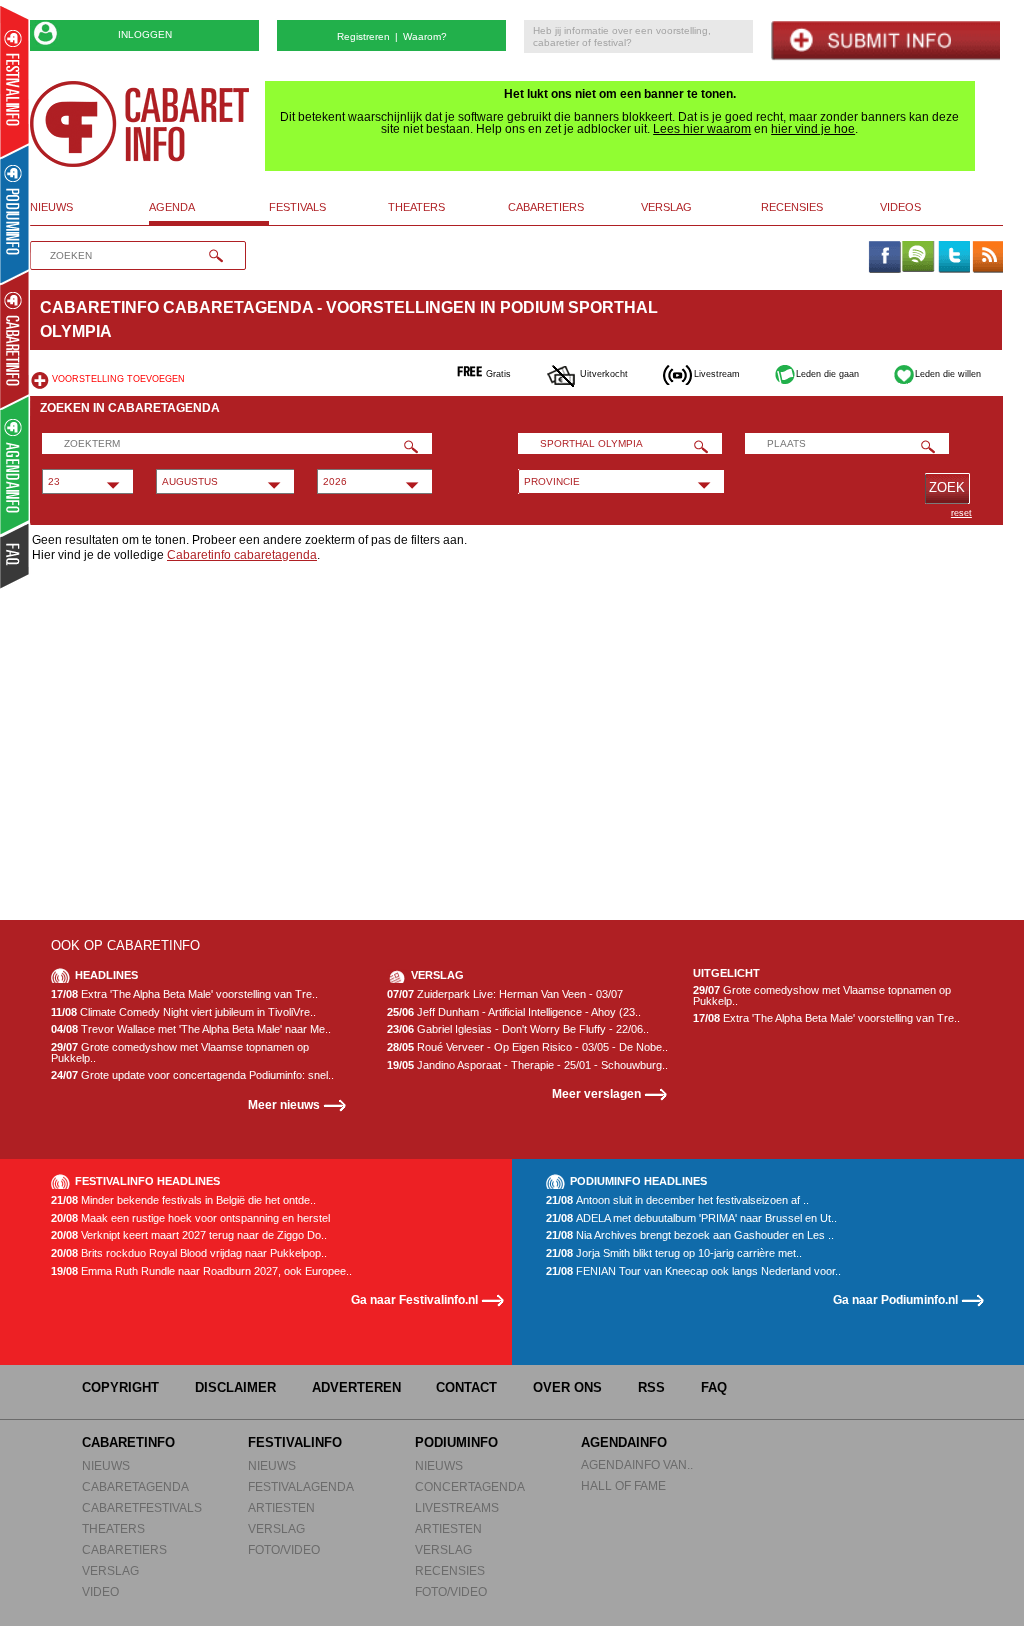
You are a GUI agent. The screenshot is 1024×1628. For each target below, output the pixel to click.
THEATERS (113, 1528)
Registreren (363, 36)
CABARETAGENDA (135, 1486)
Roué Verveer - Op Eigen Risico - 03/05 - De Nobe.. (527, 1047)
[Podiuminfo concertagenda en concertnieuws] (15, 213)
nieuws (51, 207)
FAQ (714, 1387)
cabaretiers (546, 207)
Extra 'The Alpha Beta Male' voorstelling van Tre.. (184, 994)
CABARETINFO (128, 1442)
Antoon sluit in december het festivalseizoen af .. (677, 1200)
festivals (297, 207)
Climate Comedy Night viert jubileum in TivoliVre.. (183, 1012)
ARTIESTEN (281, 1507)
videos (900, 207)
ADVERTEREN (356, 1387)
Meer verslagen (596, 1093)
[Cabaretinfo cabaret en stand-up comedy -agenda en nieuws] (14, 339)
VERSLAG (110, 1570)
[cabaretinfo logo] (140, 124)
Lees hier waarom (702, 129)
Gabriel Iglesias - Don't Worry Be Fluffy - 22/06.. (518, 1029)
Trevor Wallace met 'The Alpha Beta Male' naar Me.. (191, 1029)
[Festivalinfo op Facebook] (884, 258)
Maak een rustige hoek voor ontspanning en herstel (190, 1218)
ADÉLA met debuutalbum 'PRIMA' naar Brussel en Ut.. (691, 1218)
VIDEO (100, 1591)
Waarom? (425, 36)
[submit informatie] (885, 40)
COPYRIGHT (120, 1387)
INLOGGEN (145, 34)
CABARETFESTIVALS (142, 1507)
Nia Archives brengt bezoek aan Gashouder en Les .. (690, 1235)
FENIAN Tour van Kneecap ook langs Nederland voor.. (693, 1271)
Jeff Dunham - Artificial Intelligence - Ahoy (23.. (514, 1012)
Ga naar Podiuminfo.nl (895, 1299)
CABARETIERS (124, 1549)
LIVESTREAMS (457, 1507)
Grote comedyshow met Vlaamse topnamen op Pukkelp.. (180, 1052)
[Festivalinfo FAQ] (15, 556)
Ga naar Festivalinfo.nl (414, 1299)
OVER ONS (567, 1387)
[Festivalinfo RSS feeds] (988, 258)
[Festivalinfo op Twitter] (953, 258)
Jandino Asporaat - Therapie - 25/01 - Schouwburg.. (527, 1065)
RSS (651, 1387)
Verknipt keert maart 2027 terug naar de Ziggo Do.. (189, 1235)
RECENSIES (450, 1570)
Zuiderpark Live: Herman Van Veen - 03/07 (505, 994)
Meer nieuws (284, 1104)
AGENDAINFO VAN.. (637, 1464)
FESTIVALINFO (295, 1442)
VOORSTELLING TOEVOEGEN (118, 379)
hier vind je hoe (813, 129)
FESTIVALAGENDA (301, 1486)
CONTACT (466, 1387)
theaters (416, 207)
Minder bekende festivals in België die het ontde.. (183, 1200)
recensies (792, 207)
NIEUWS (106, 1465)
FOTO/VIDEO (284, 1549)
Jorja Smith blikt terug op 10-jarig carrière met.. (674, 1253)
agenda (172, 207)
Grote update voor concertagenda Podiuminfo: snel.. (192, 1075)
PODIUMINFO (456, 1442)
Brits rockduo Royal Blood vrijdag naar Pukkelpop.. (189, 1253)
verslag (666, 207)
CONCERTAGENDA (470, 1486)
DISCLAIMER (235, 1387)
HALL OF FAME (623, 1485)
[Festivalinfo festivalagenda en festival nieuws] (14, 81)
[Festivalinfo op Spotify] (918, 258)
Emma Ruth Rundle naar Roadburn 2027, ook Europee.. (201, 1271)
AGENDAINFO (624, 1442)
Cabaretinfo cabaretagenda (242, 555)
